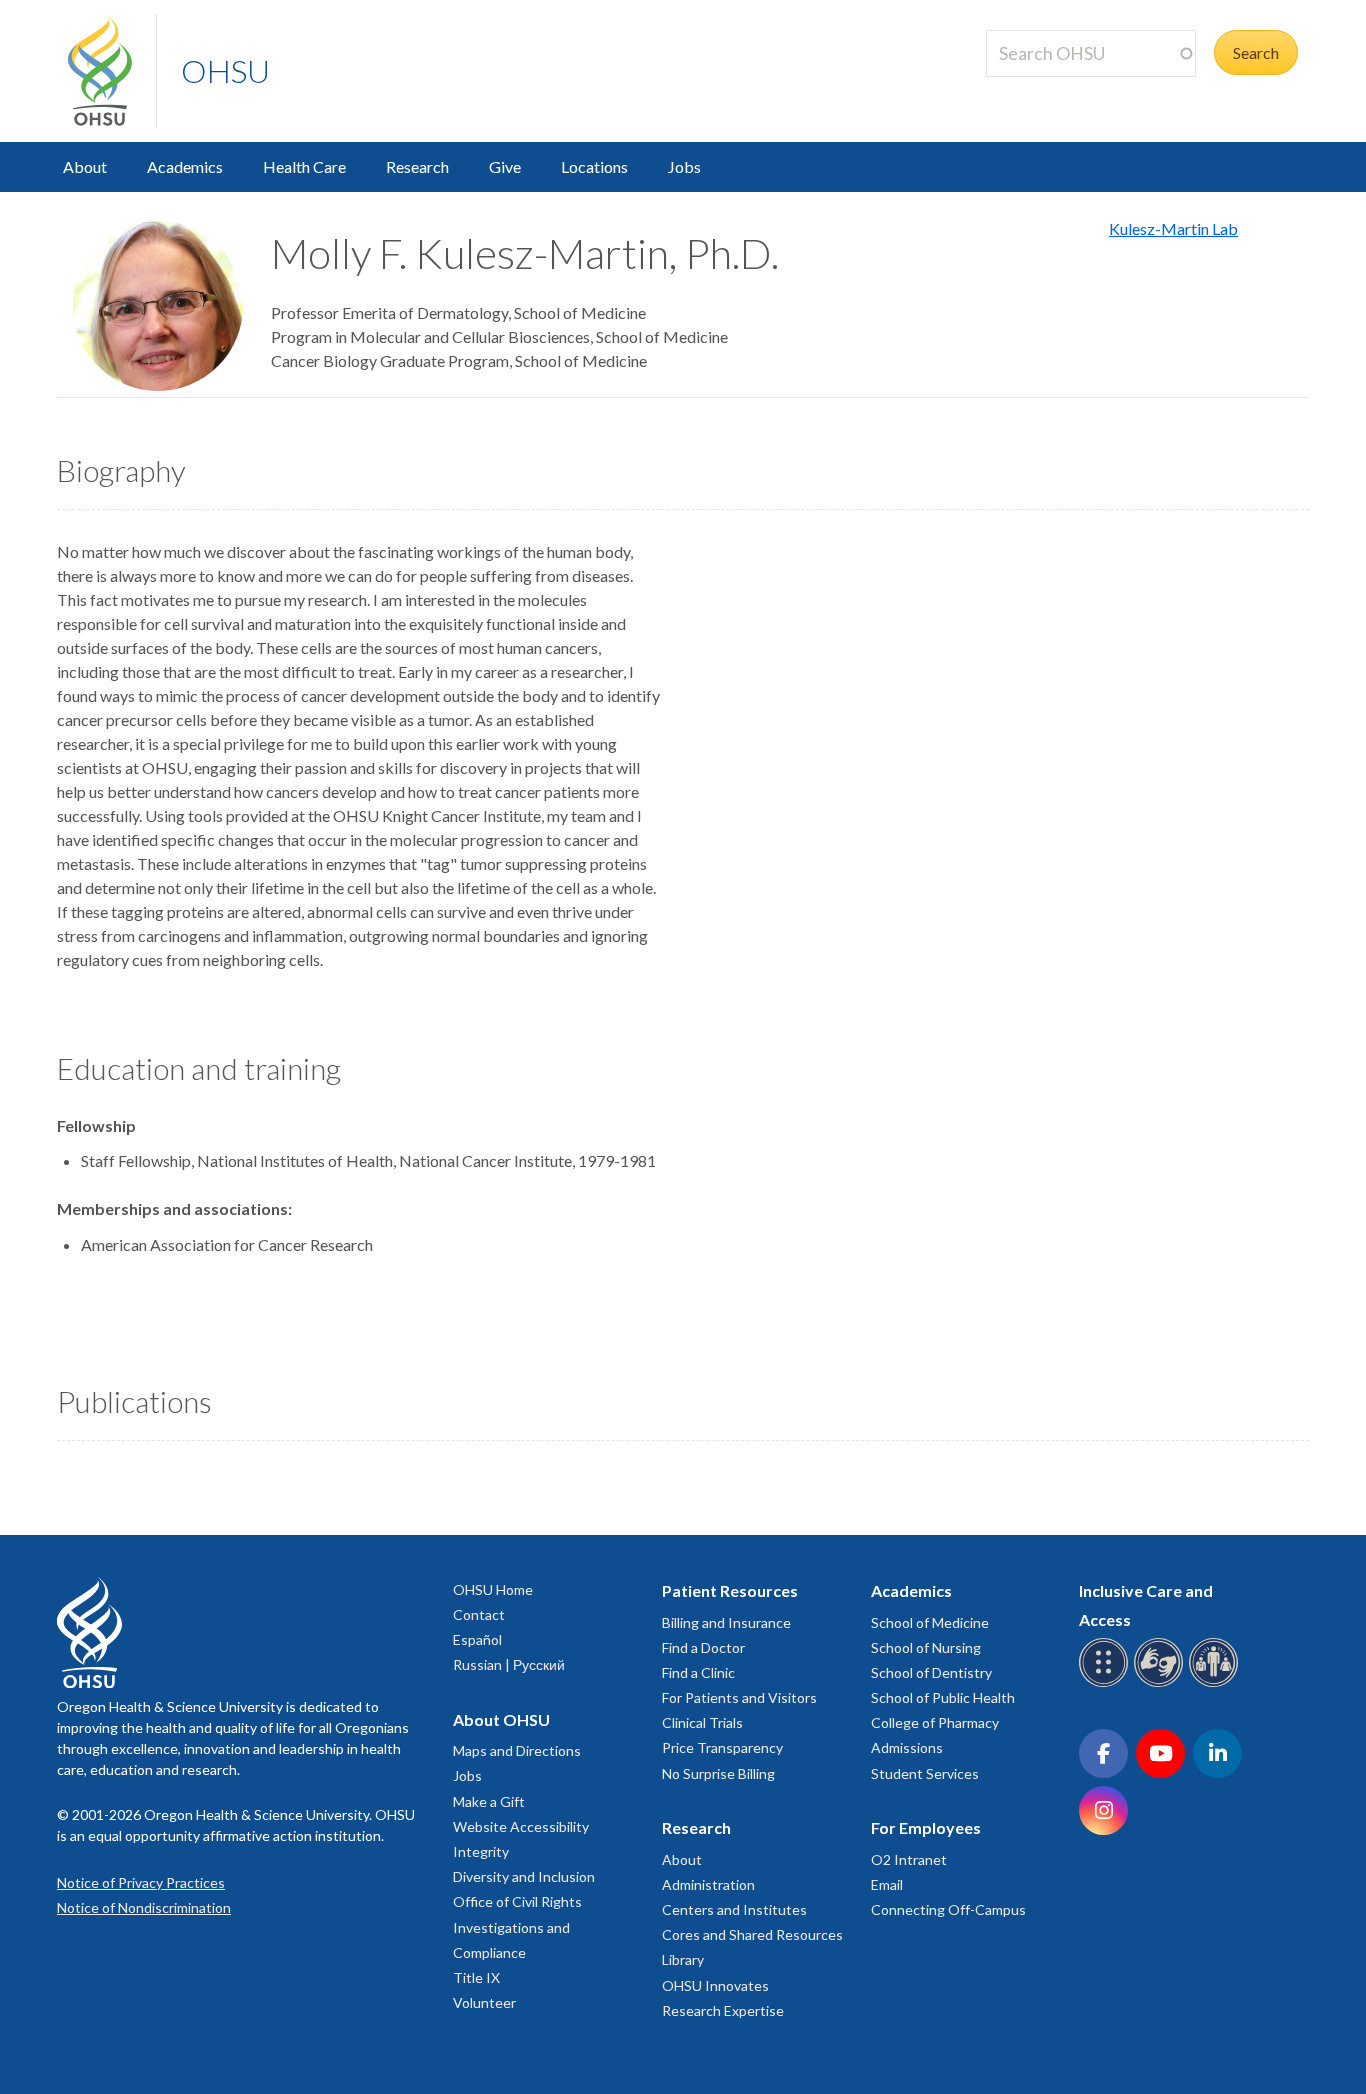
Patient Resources (730, 1590)
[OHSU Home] (112, 71)
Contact (479, 1614)
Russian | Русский (509, 1664)
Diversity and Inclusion (524, 1876)
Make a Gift (489, 1801)
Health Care (304, 166)
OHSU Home (493, 1589)
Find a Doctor (703, 1647)
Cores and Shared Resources (752, 1934)
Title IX (476, 1977)
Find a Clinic (698, 1672)
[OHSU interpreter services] (1216, 1683)
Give (505, 166)
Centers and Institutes (734, 1909)
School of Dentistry (931, 1672)
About (85, 166)
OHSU (225, 70)
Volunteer (484, 2002)
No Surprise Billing (718, 1773)
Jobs (684, 166)
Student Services (925, 1773)
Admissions (907, 1747)
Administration (708, 1884)
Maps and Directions (517, 1750)
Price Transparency (722, 1747)
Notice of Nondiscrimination (144, 1907)
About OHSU (501, 1719)
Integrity (481, 1851)
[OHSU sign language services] (1161, 1683)
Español (477, 1639)
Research (417, 166)
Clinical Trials (702, 1722)
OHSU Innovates (715, 1985)
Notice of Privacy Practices (141, 1882)
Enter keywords (1048, 88)
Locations (594, 166)
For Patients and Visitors (739, 1697)
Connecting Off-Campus (948, 1909)
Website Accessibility (521, 1826)
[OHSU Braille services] (1106, 1683)
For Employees (926, 1827)
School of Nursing (926, 1647)
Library (683, 1959)
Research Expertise (723, 2010)
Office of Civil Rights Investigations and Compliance (517, 1926)
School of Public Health (943, 1697)
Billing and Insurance (726, 1622)
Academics (185, 166)
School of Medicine (930, 1622)
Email (887, 1884)
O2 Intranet (909, 1859)
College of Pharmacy (935, 1722)
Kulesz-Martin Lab (1173, 228)
